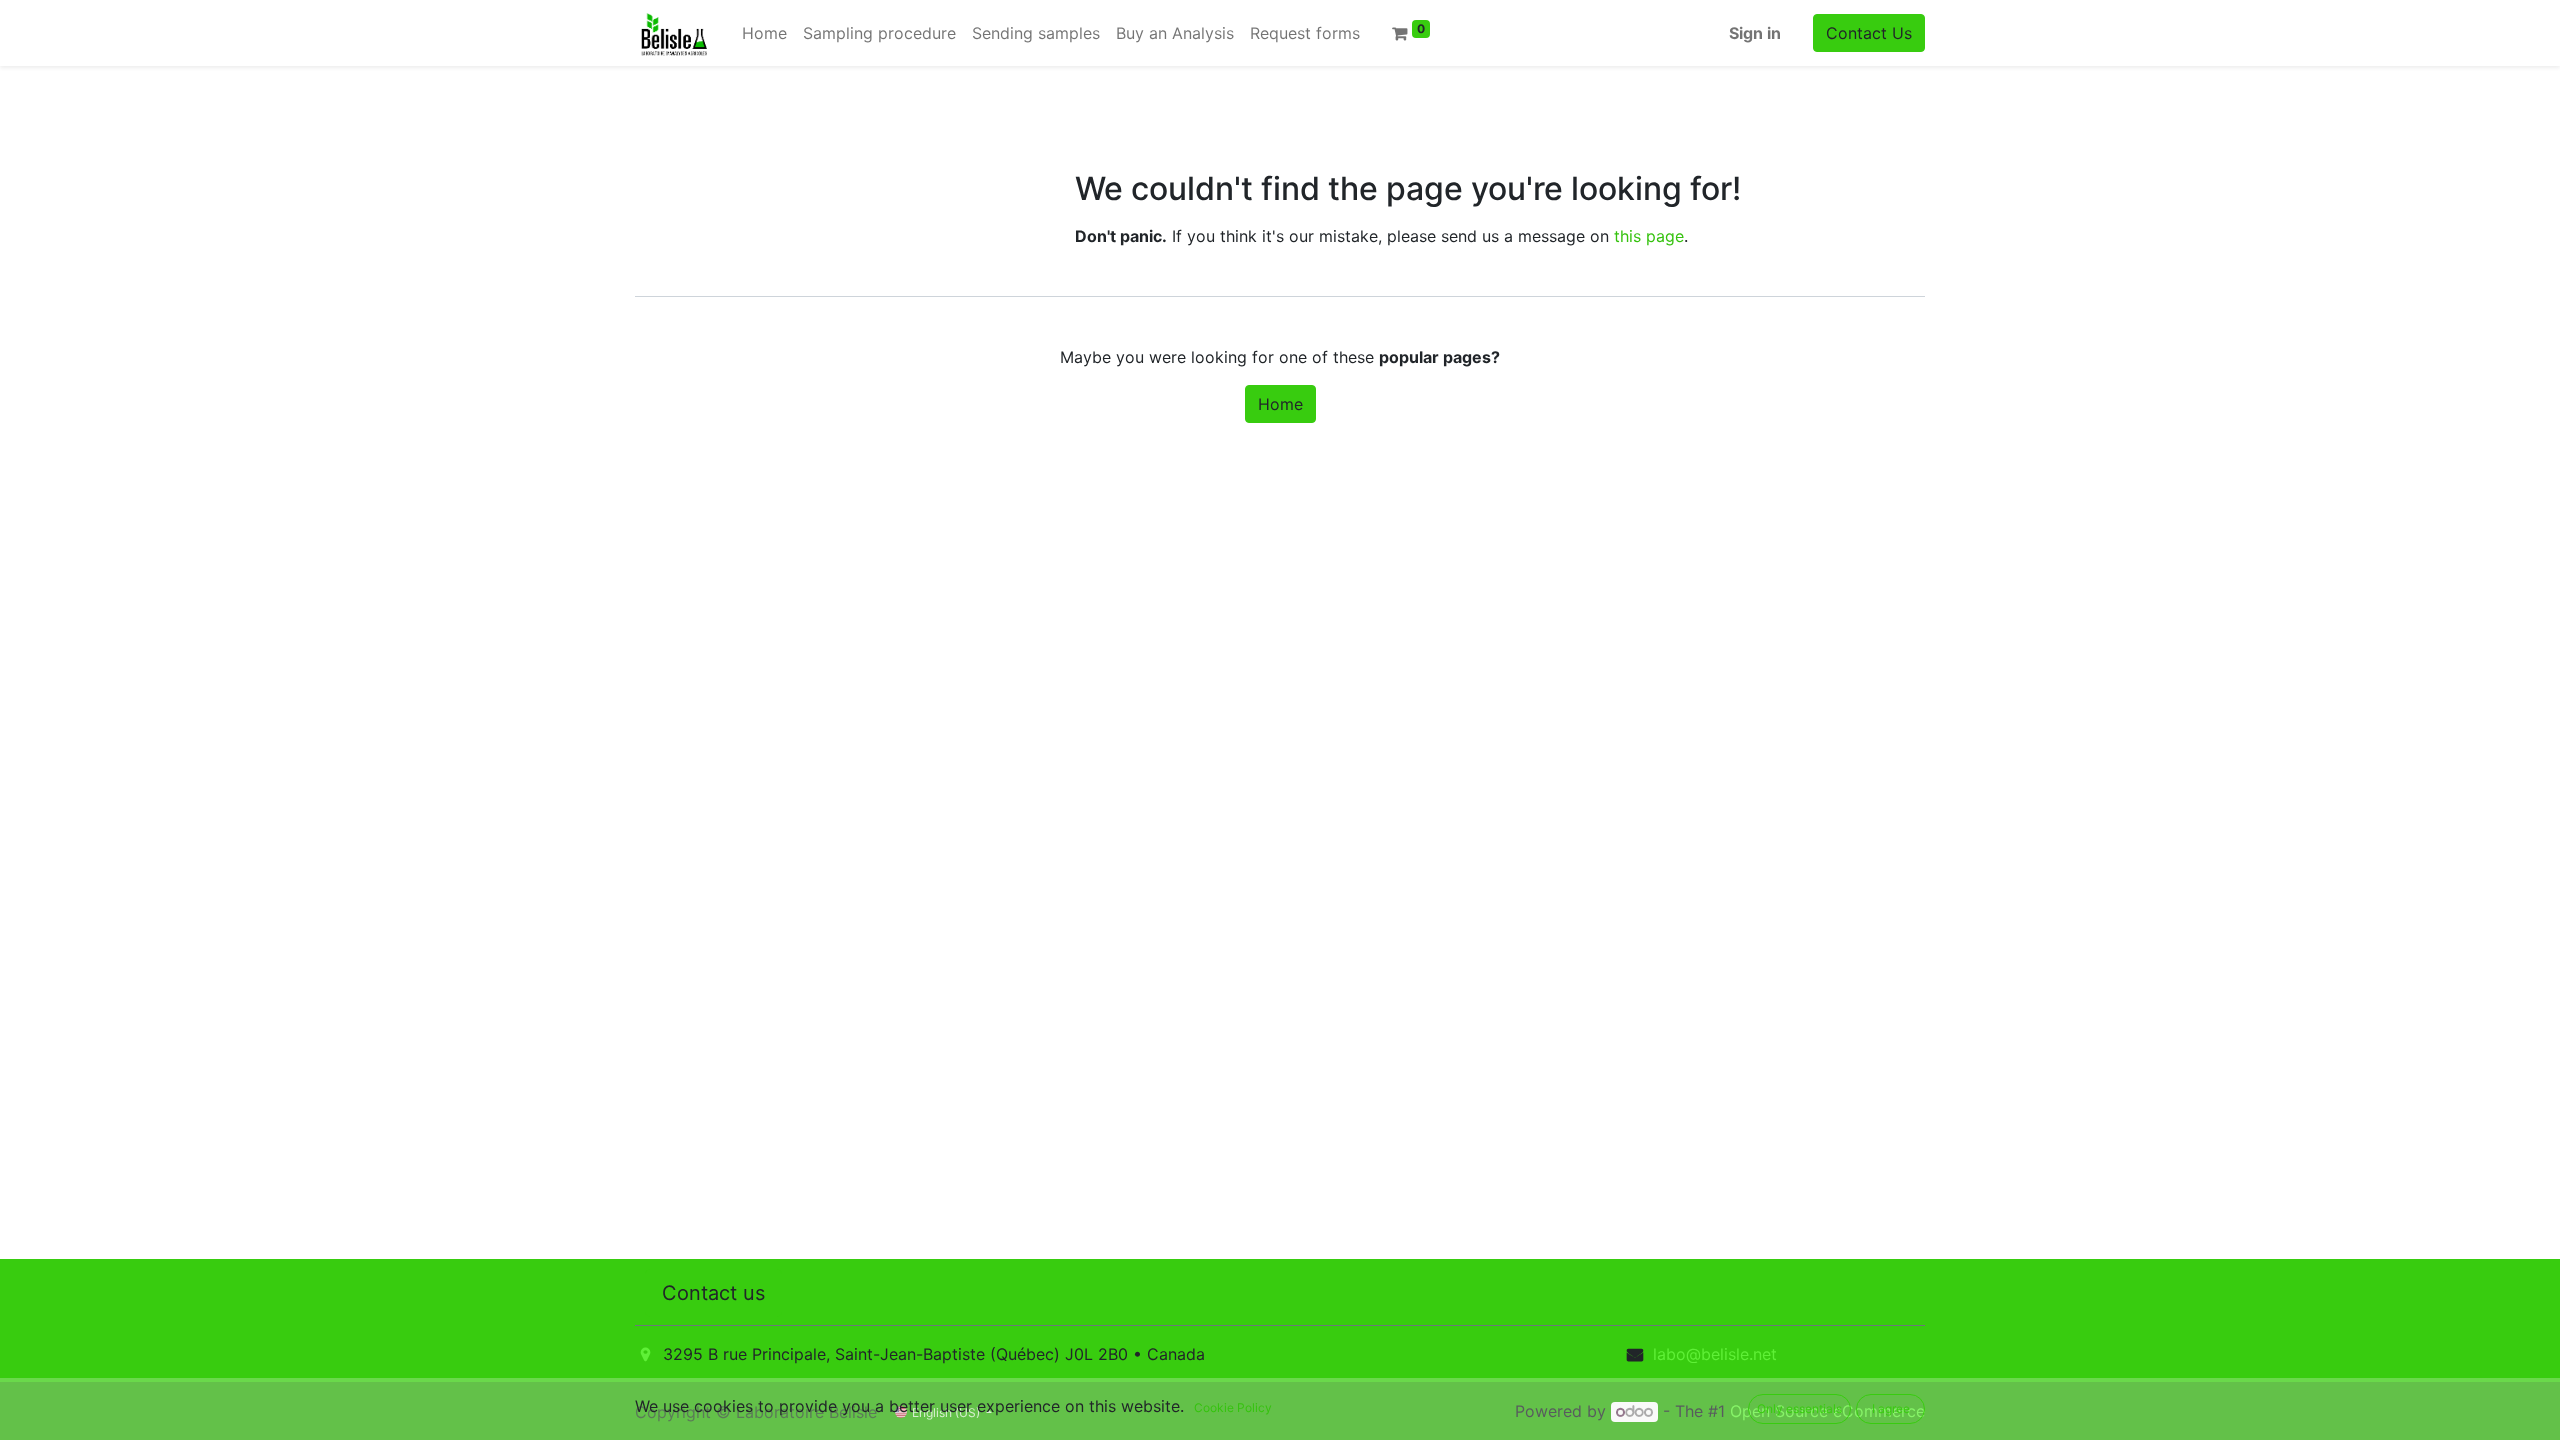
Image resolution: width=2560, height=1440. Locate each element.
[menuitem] (764, 33)
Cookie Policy (1233, 1407)
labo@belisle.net (1715, 1354)
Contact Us (1869, 33)
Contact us (713, 1293)
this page (1649, 236)
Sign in (1755, 33)
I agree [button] (1891, 1408)
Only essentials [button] (1799, 1408)
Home (1280, 404)
